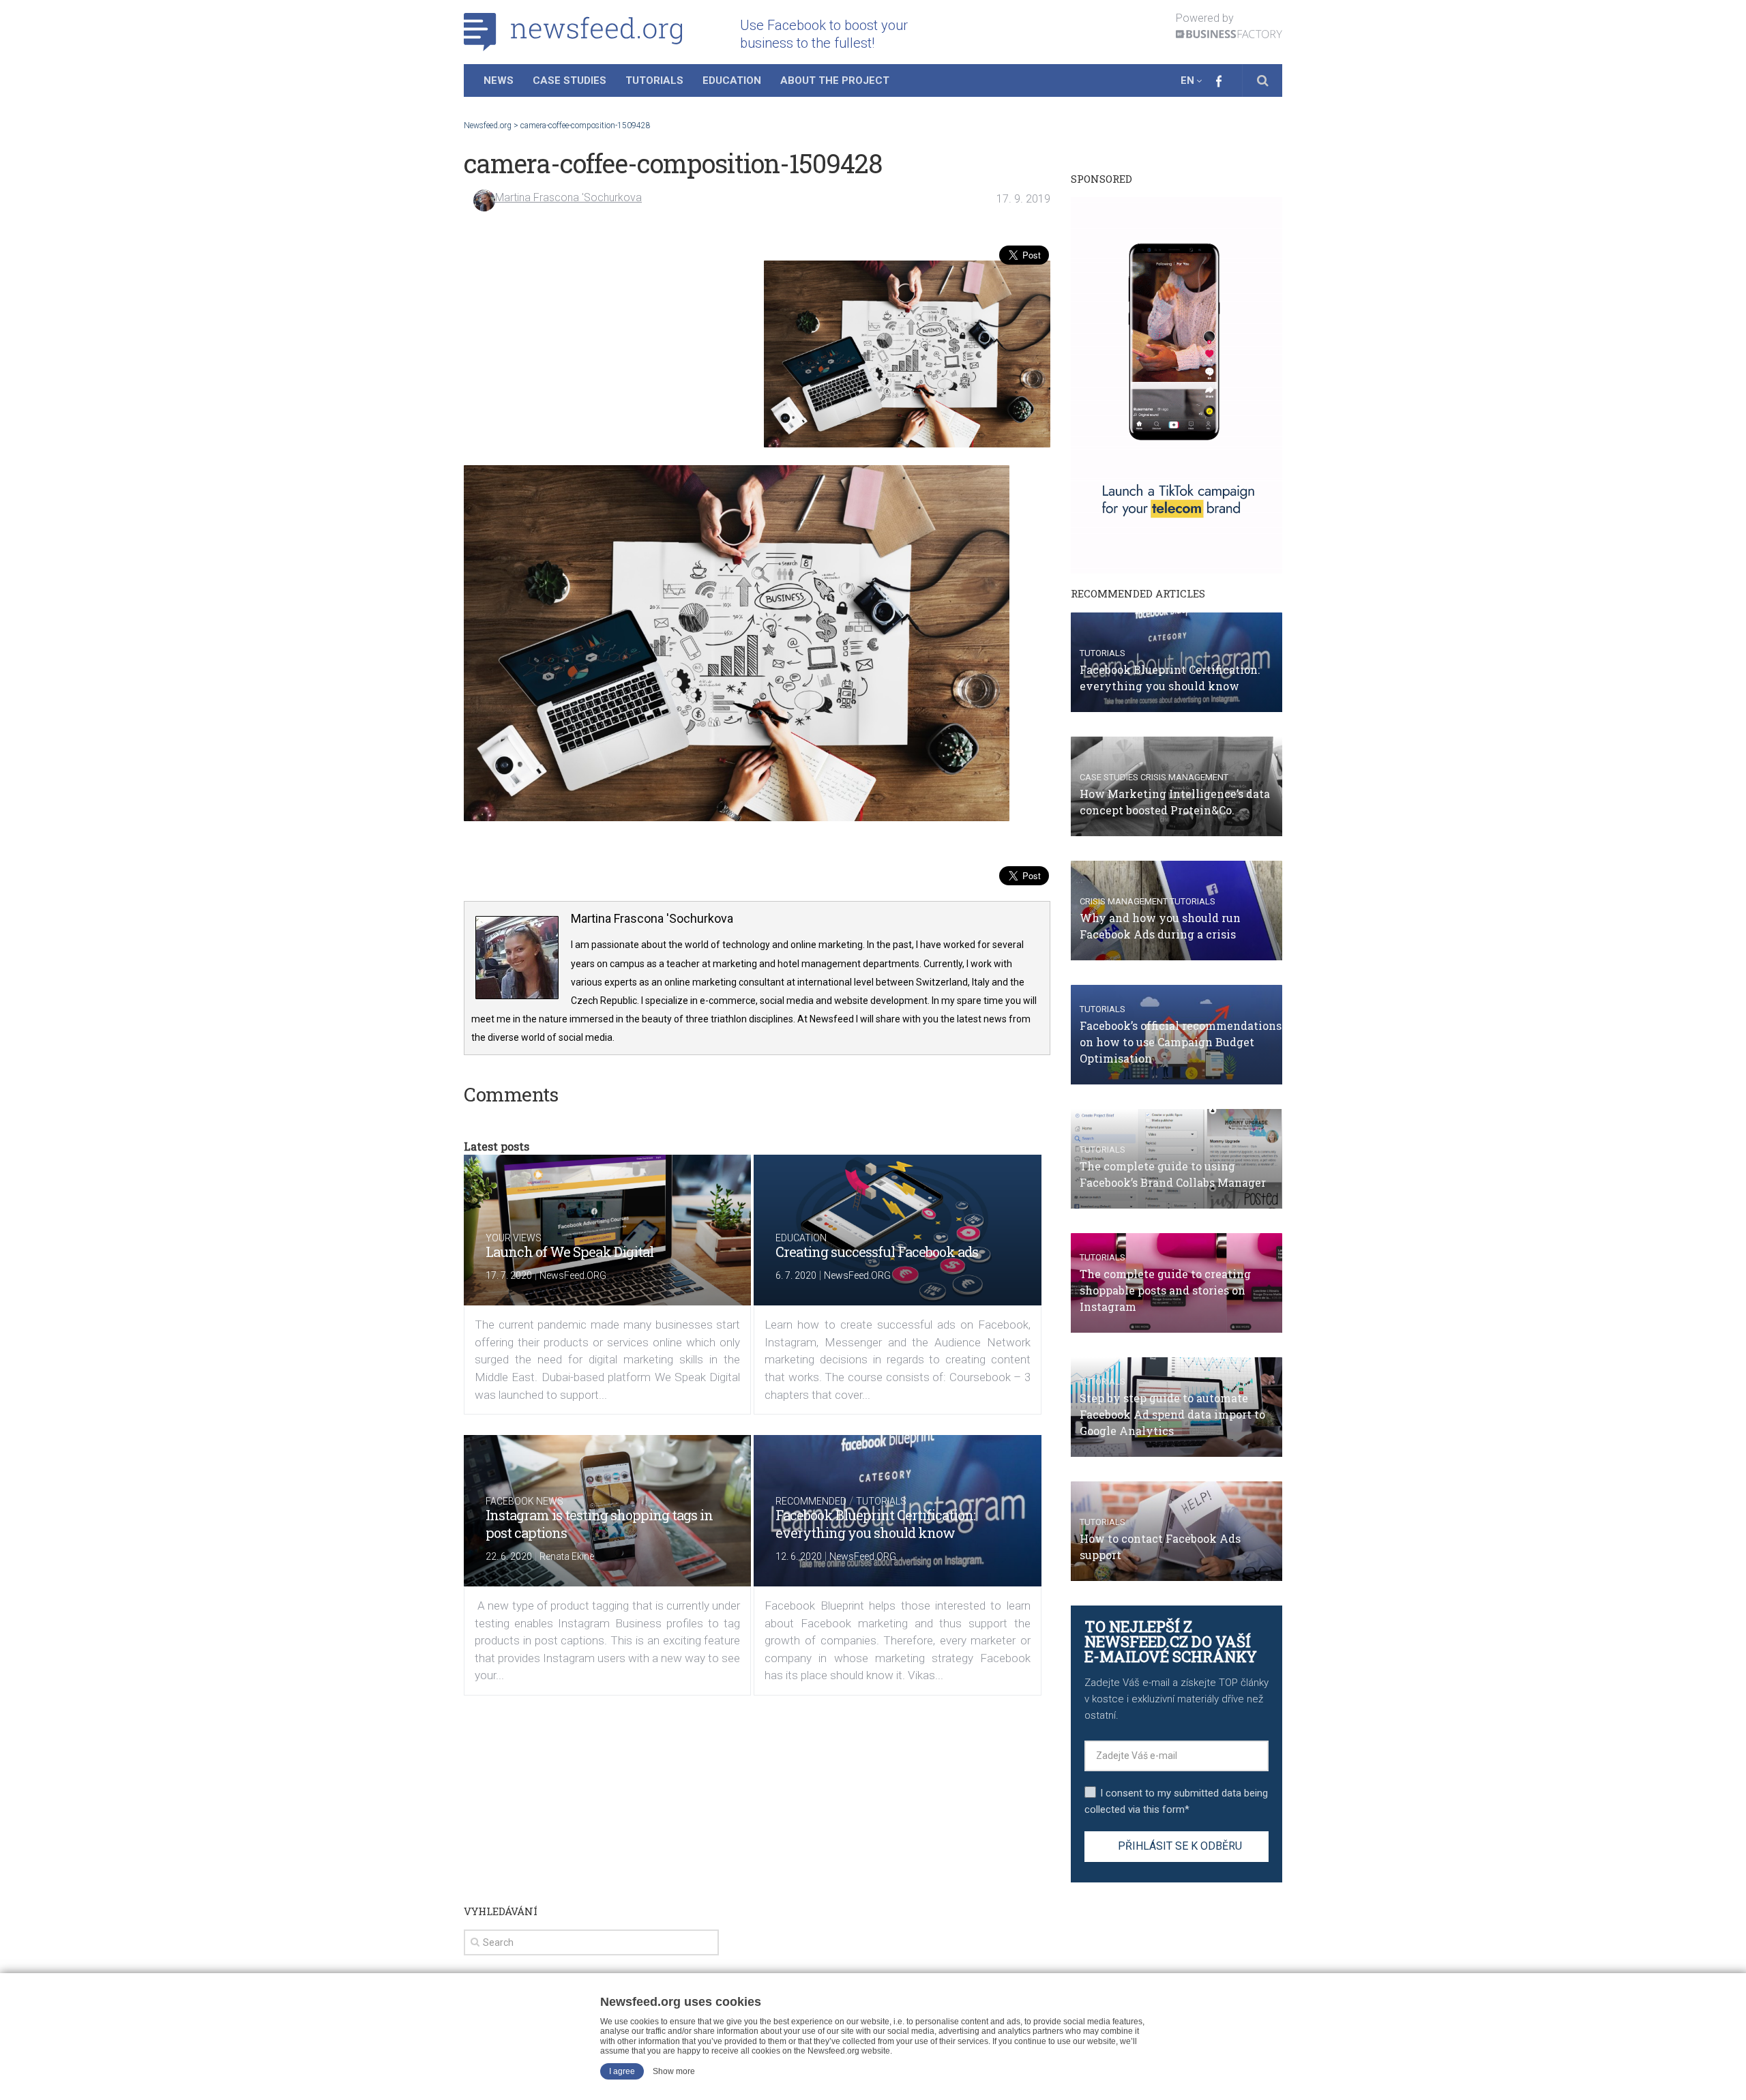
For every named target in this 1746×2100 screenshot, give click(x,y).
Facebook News (524, 1501)
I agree (622, 2071)
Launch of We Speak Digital (569, 1252)
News (499, 80)
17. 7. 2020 (509, 1275)
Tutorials (654, 80)
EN (1187, 80)
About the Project (835, 80)
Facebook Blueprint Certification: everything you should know (875, 1524)
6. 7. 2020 (796, 1275)
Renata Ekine (567, 1556)
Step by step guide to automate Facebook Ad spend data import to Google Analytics (1172, 1414)
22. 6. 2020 (509, 1556)
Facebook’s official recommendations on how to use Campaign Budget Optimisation (1181, 1042)
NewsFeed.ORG (573, 1275)
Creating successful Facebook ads (877, 1252)
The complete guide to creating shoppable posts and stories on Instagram (1165, 1290)
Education (732, 80)
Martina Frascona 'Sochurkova (568, 197)
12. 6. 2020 (799, 1556)
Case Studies (569, 80)
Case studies (1109, 777)
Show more (674, 2071)
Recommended (811, 1501)
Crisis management (1184, 777)
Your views (514, 1238)
